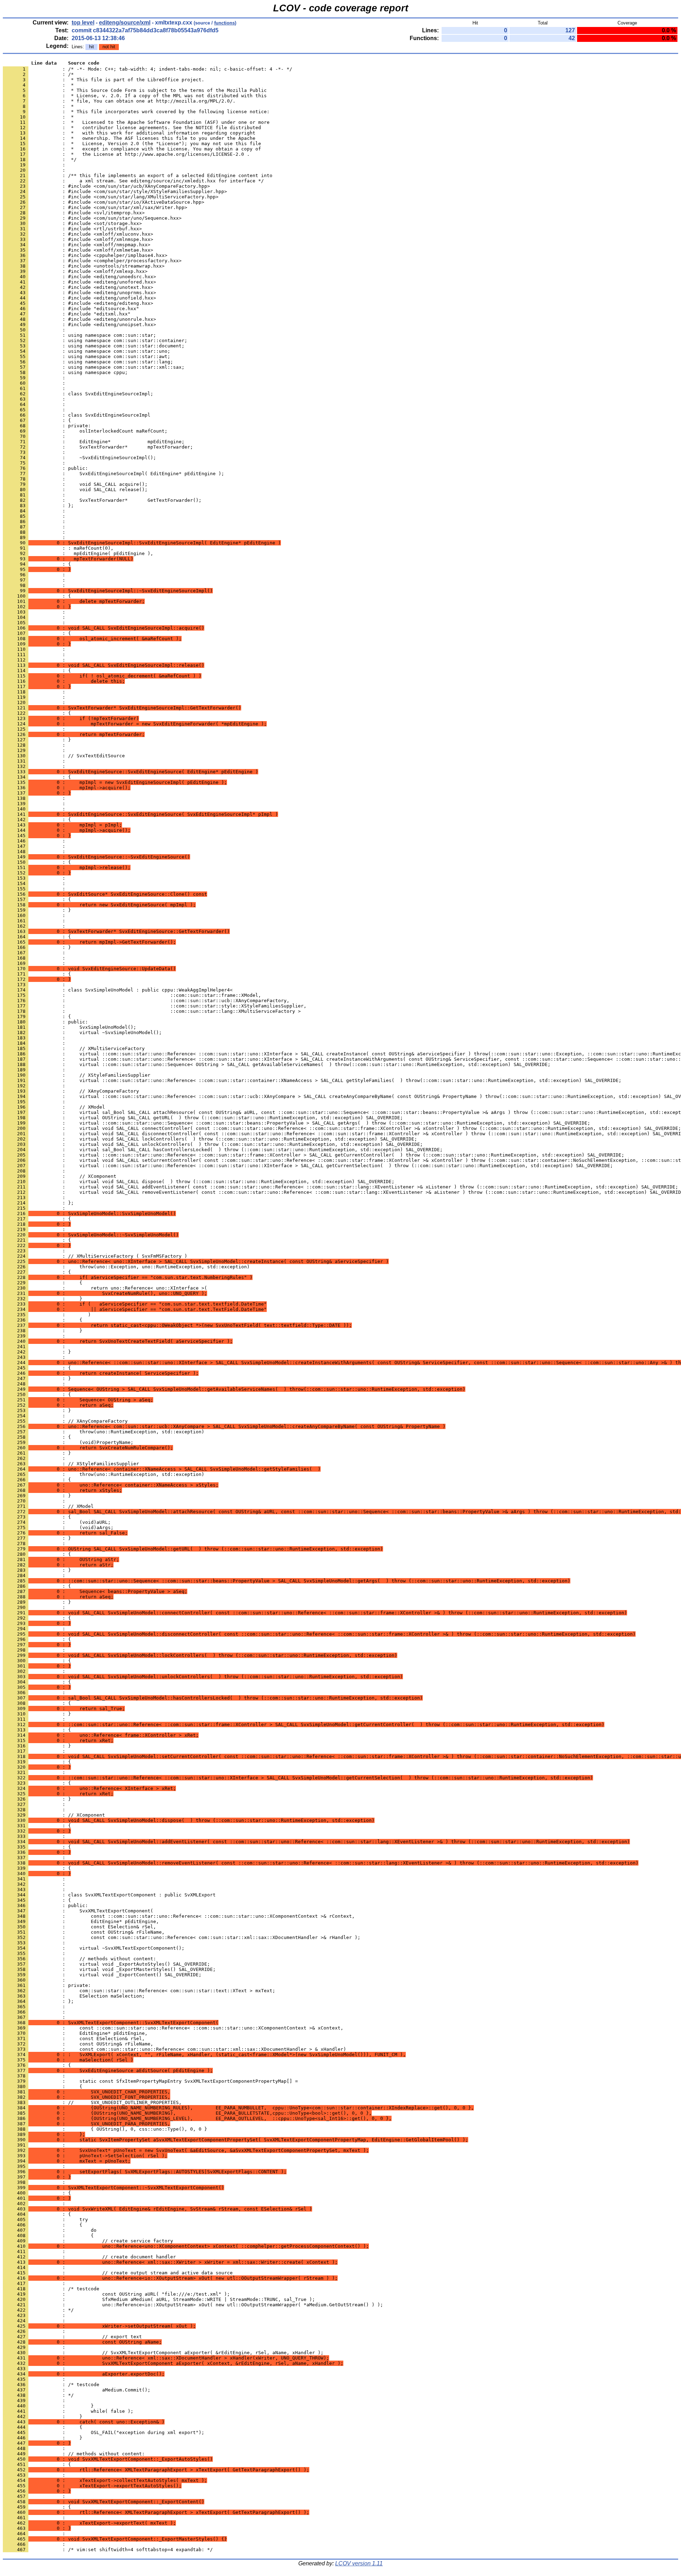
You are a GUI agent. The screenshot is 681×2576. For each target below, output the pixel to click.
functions (225, 23)
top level (83, 23)
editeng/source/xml (125, 23)
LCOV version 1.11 (359, 2563)
